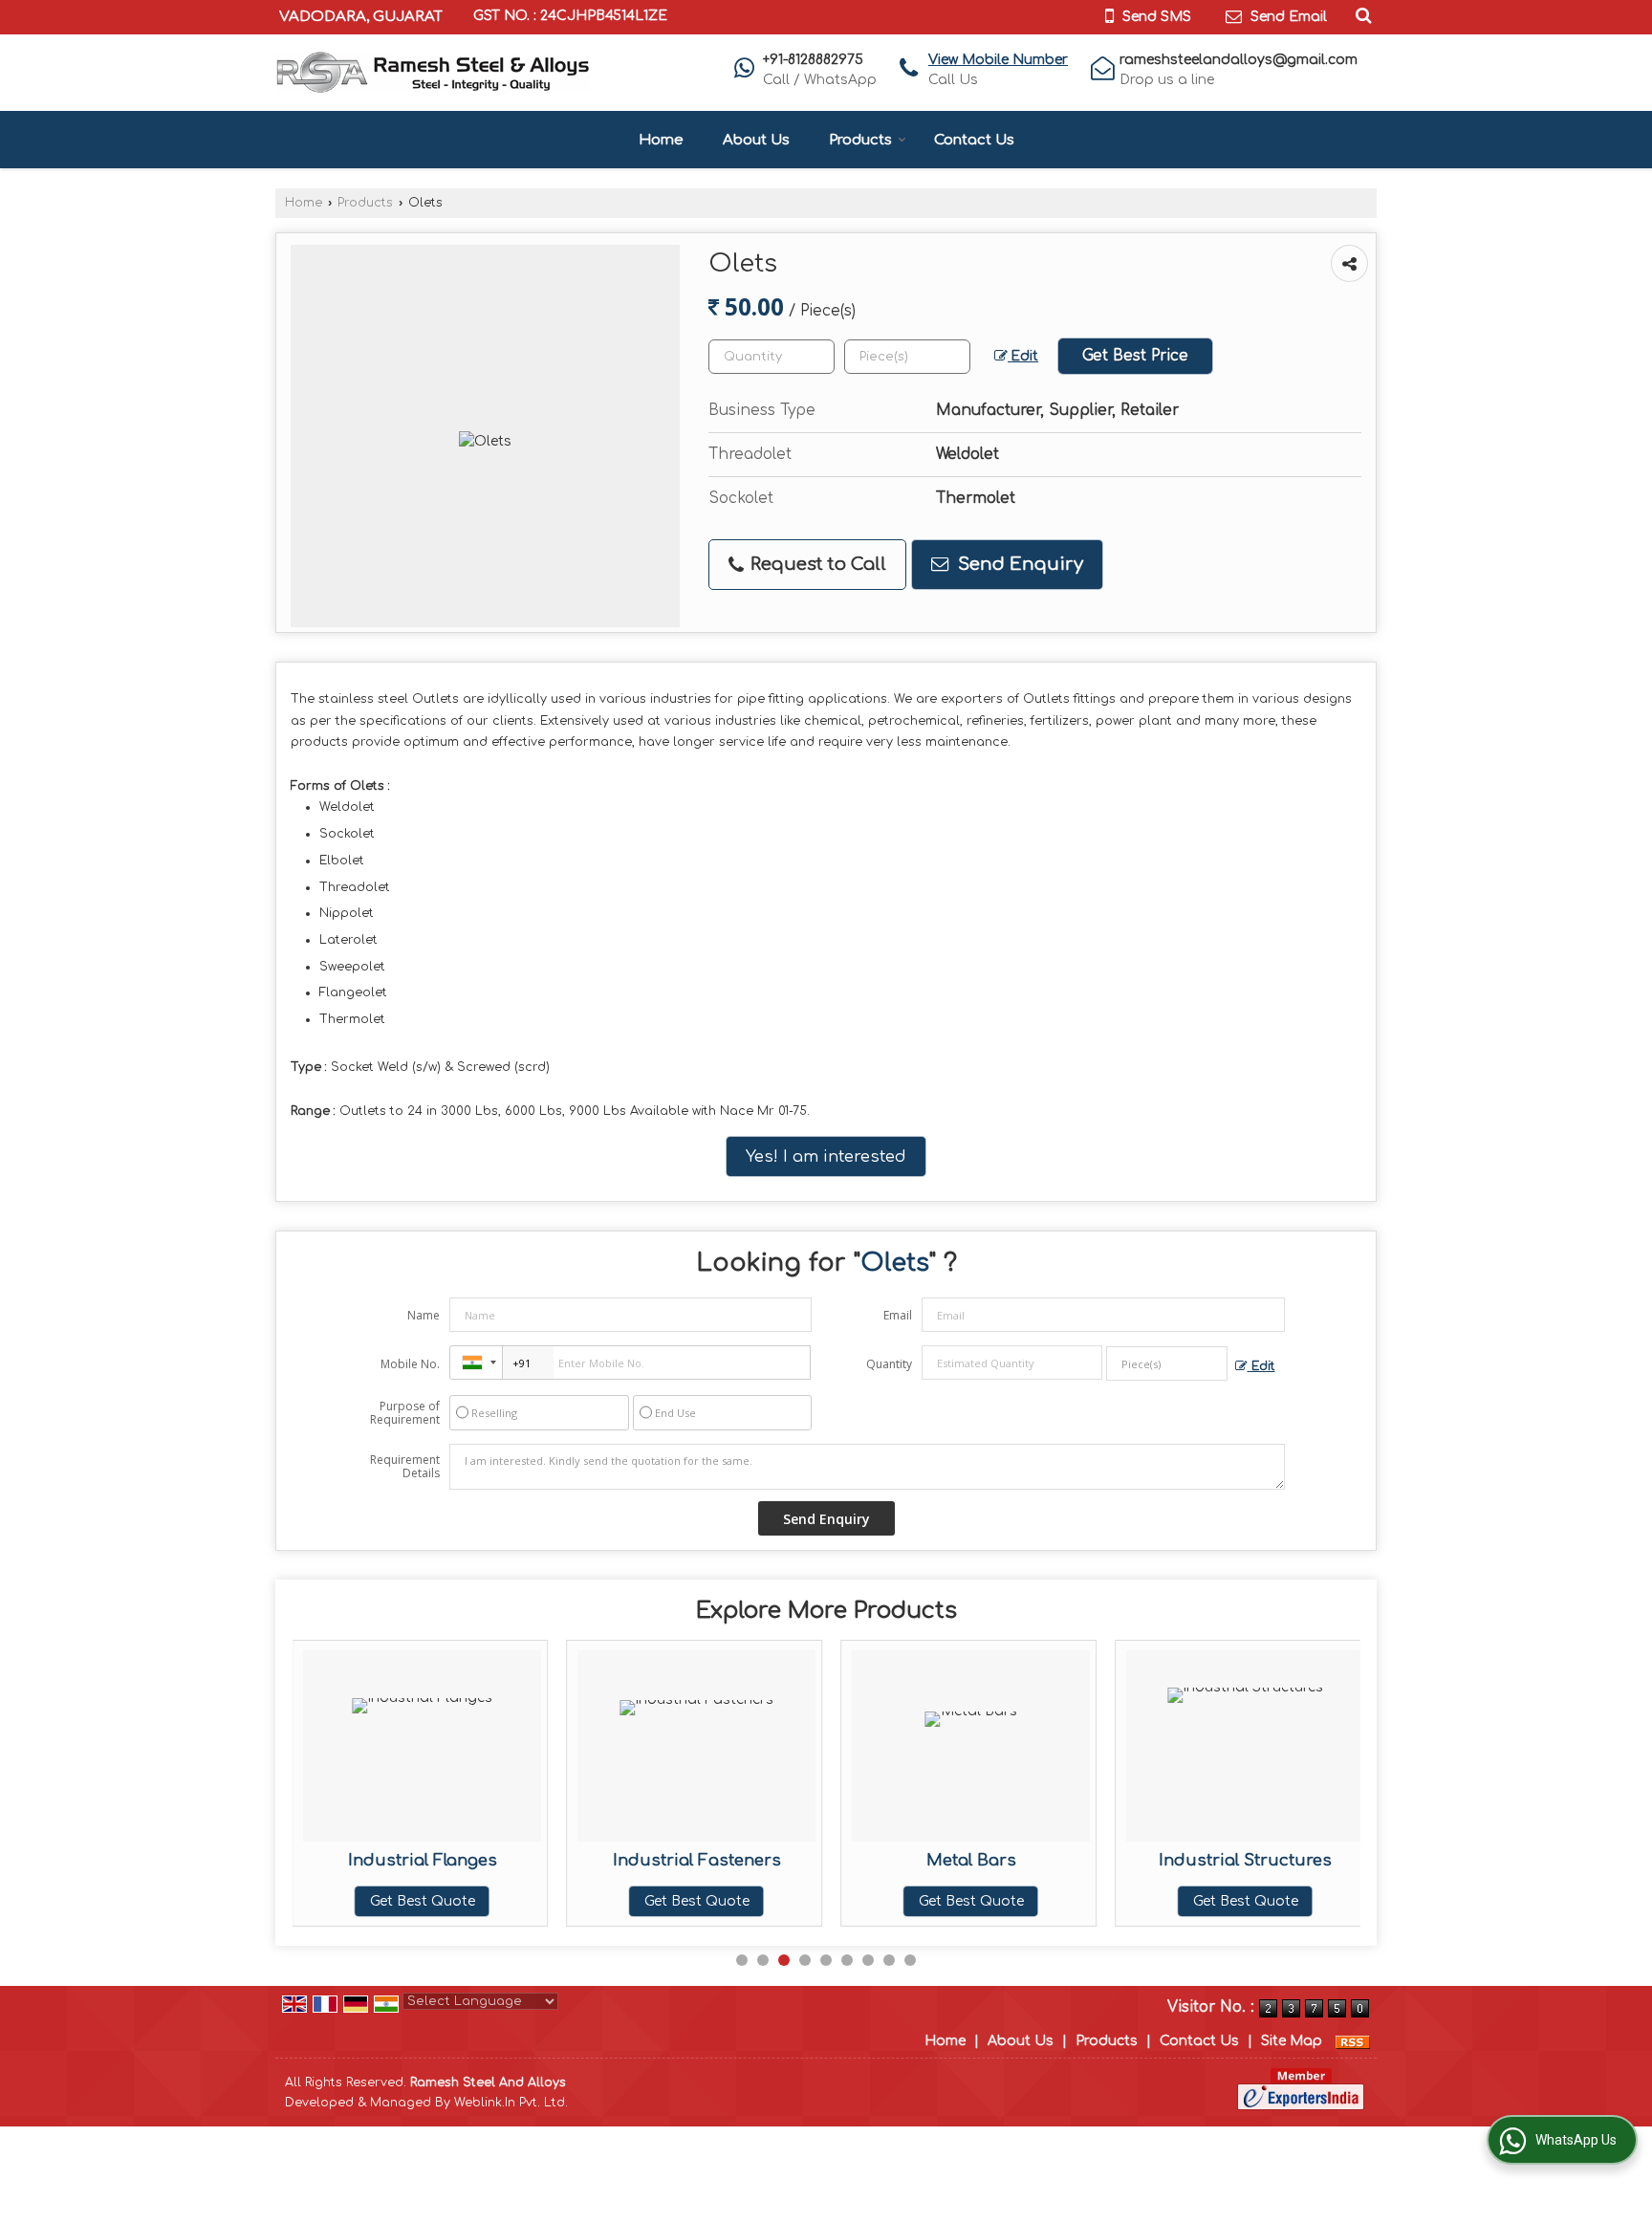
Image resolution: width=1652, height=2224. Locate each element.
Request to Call (816, 564)
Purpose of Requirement (405, 1413)
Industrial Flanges (423, 1860)
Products (860, 140)
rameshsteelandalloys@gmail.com (1239, 60)
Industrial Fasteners (697, 1860)
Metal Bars (971, 1860)
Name (424, 1315)
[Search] (1361, 15)
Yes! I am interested (826, 1156)
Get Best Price (1135, 356)
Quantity (889, 1364)
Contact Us (974, 140)
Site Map (1292, 2041)
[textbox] (907, 357)
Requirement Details (405, 1467)
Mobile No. (410, 1364)
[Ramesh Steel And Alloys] (433, 73)
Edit (1023, 356)
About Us (756, 140)
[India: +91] (476, 1363)
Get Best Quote (423, 1901)
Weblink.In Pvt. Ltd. (511, 2103)
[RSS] (1353, 2041)
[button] (998, 60)
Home (661, 140)
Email (898, 1315)
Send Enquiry (1018, 564)
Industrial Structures (1245, 1860)
